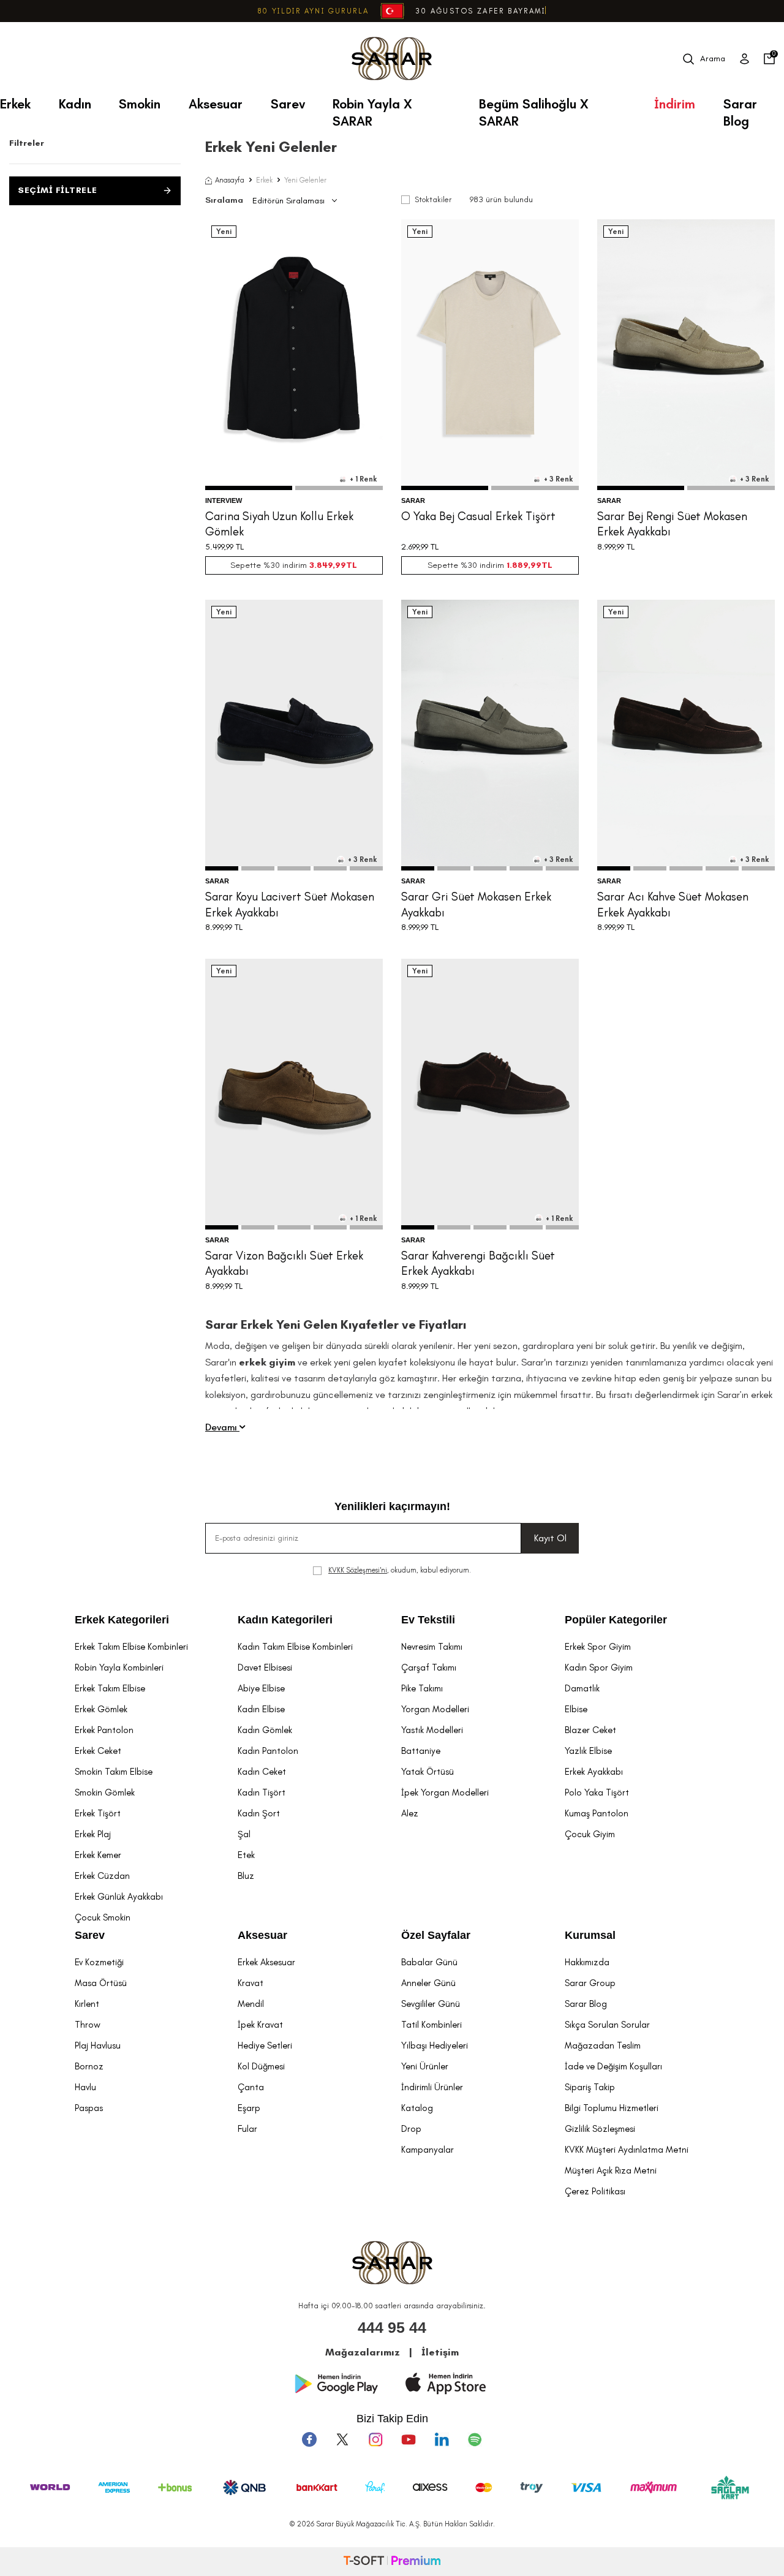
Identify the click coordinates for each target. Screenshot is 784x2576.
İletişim (440, 2352)
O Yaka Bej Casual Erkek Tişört (478, 516)
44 (720, 436)
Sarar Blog (740, 108)
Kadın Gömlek (265, 1730)
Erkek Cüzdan (102, 1876)
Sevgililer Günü (431, 2004)
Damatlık (582, 1688)
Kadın (75, 104)
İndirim (675, 104)
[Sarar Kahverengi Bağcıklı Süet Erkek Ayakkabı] (490, 1094)
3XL (512, 436)
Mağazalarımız (363, 2352)
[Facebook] (309, 2439)
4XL (534, 436)
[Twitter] (342, 2439)
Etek (246, 1855)
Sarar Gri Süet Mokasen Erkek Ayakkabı (476, 904)
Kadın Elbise (261, 1709)
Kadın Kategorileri (285, 1620)
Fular (247, 2129)
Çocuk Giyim (590, 1834)
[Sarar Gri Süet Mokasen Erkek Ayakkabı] (490, 735)
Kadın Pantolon (268, 1751)
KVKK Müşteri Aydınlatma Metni (627, 2150)
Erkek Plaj (93, 1834)
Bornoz (89, 2066)
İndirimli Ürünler (432, 2087)
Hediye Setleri (265, 2045)
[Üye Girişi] (744, 59)
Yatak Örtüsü (428, 1772)
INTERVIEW (224, 500)
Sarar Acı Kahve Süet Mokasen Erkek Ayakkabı (673, 904)
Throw (88, 2025)
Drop (411, 2129)
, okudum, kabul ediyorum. (400, 1570)
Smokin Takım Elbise (114, 1772)
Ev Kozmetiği (99, 1962)
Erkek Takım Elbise (110, 1688)
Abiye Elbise (261, 1688)
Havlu (85, 2087)
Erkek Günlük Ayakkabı (119, 1897)
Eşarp (249, 2108)
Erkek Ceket (98, 1751)
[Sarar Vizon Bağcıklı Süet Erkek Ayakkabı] (294, 1094)
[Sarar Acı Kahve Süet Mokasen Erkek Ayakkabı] (686, 735)
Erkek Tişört (98, 1813)
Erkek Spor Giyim (598, 1647)
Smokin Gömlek (105, 1792)
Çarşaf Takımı (429, 1668)
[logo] (392, 59)
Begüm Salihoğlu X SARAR (534, 108)
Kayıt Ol (550, 1538)
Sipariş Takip (590, 2087)
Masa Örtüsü (101, 1983)
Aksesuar (216, 104)
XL (303, 436)
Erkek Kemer (98, 1855)
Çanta (251, 2087)
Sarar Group (590, 1983)
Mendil (251, 2004)
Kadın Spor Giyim (599, 1668)
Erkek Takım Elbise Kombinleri (131, 1647)
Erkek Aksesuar (266, 1962)
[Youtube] (409, 2439)
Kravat (251, 1983)
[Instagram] (375, 2439)
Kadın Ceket (262, 1772)
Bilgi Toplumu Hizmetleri (612, 2108)
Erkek (15, 104)
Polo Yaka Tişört (597, 1792)
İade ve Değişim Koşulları (613, 2066)
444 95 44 (392, 2327)
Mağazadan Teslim (603, 2045)
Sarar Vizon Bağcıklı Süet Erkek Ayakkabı (284, 1263)
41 (669, 436)
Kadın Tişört (262, 1792)
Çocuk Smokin (103, 1917)
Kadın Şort (259, 1813)
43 (703, 436)
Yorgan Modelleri (435, 1709)
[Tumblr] (442, 2439)
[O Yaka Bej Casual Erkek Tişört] (490, 355)
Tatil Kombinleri (432, 2025)
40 (652, 436)
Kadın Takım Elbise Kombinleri (295, 1647)
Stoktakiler (433, 199)
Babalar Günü (429, 1962)
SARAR (413, 500)
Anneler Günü (428, 1983)
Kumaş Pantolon (597, 1813)
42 (685, 436)
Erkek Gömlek (101, 1709)
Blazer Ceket (590, 1730)
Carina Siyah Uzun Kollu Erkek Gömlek (279, 524)
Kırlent (87, 2004)
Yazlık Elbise (588, 1751)
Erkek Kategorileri (122, 1620)
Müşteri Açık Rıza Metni (611, 2170)
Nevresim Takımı (432, 1647)
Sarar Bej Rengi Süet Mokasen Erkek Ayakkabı (672, 524)
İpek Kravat (260, 2025)
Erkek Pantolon (104, 1730)
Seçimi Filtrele (58, 190)
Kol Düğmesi (261, 2066)
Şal (244, 1834)
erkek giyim (267, 1362)
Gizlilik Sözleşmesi (600, 2129)
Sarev (288, 104)
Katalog (417, 2108)
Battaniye (421, 1751)
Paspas (89, 2108)
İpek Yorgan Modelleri (445, 1792)
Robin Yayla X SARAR (372, 108)
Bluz (246, 1876)
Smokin (140, 104)
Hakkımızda (587, 1962)
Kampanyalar (428, 2150)
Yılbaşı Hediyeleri (435, 2045)
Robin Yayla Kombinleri (119, 1668)
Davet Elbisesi (265, 1668)
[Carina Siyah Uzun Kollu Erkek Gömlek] (294, 355)
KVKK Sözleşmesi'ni (358, 1570)
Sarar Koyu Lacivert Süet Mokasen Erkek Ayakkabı (290, 904)
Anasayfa (230, 180)
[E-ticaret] (392, 2562)
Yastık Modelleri (432, 1730)
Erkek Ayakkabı (594, 1772)
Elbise (576, 1709)
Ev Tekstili (428, 1620)
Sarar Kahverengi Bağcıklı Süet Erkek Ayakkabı (478, 1263)
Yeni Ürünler (425, 2066)
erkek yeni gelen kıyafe (356, 1362)
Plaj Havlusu (98, 2045)
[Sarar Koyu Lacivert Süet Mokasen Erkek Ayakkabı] (294, 735)
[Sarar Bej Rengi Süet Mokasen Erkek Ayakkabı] (686, 355)
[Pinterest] (475, 2439)
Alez (410, 1813)
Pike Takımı (422, 1688)
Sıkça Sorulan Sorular (607, 2025)
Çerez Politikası (595, 2191)
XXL (323, 436)
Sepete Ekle (294, 464)
